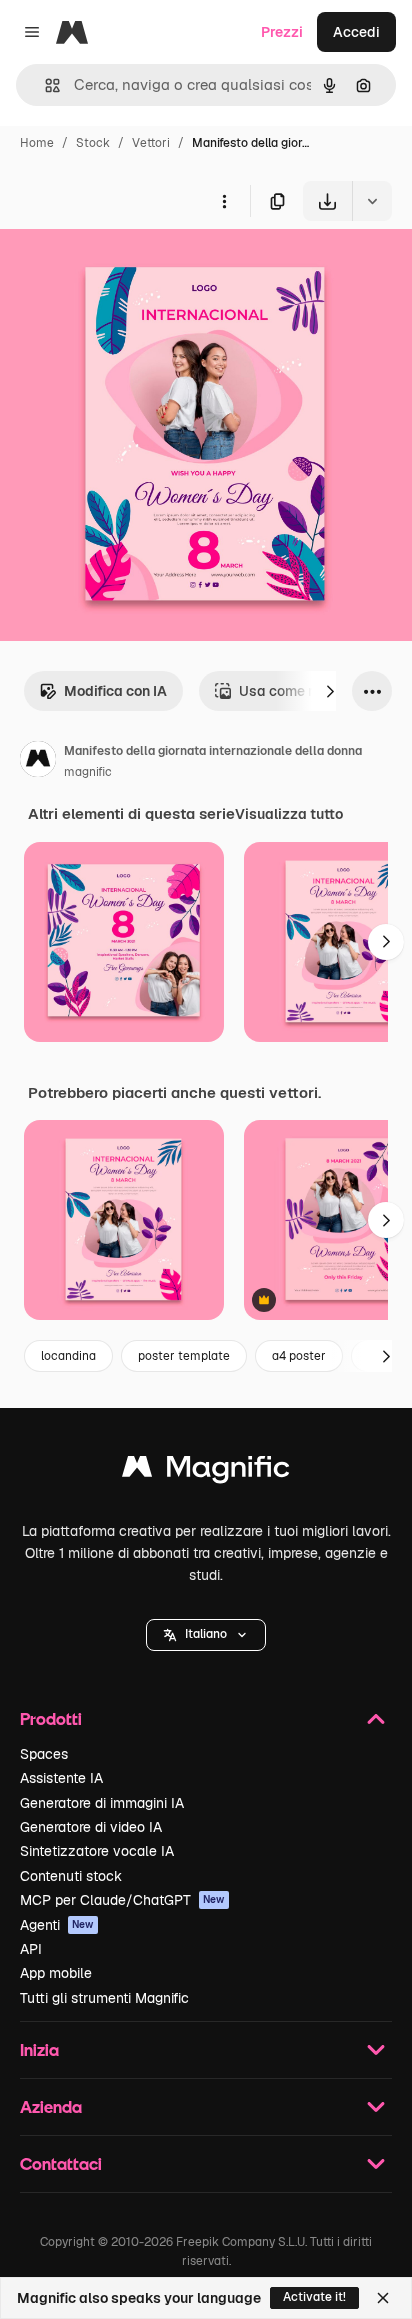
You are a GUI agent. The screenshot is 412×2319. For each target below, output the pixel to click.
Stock (93, 143)
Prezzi (282, 32)
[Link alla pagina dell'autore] (38, 762)
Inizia (39, 2049)
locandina (68, 1356)
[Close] (383, 2298)
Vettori (151, 143)
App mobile (56, 1973)
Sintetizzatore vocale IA (97, 1851)
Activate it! (314, 2297)
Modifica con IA (115, 691)
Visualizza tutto (289, 814)
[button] (206, 1635)
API (31, 1949)
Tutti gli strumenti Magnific (104, 1998)
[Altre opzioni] (224, 201)
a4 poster (299, 1356)
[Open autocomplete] (44, 85)
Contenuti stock (71, 1876)
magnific (88, 772)
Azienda (51, 2106)
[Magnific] (206, 1471)
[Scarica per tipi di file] (372, 201)
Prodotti (51, 1718)
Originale (132, 267)
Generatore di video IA (91, 1827)
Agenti (57, 1925)
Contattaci (61, 2163)
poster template (184, 1356)
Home (37, 143)
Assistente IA (61, 1778)
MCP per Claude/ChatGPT (122, 1900)
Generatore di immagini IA (102, 1803)
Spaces (44, 1754)
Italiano (206, 1634)
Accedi (356, 32)
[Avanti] (330, 691)
